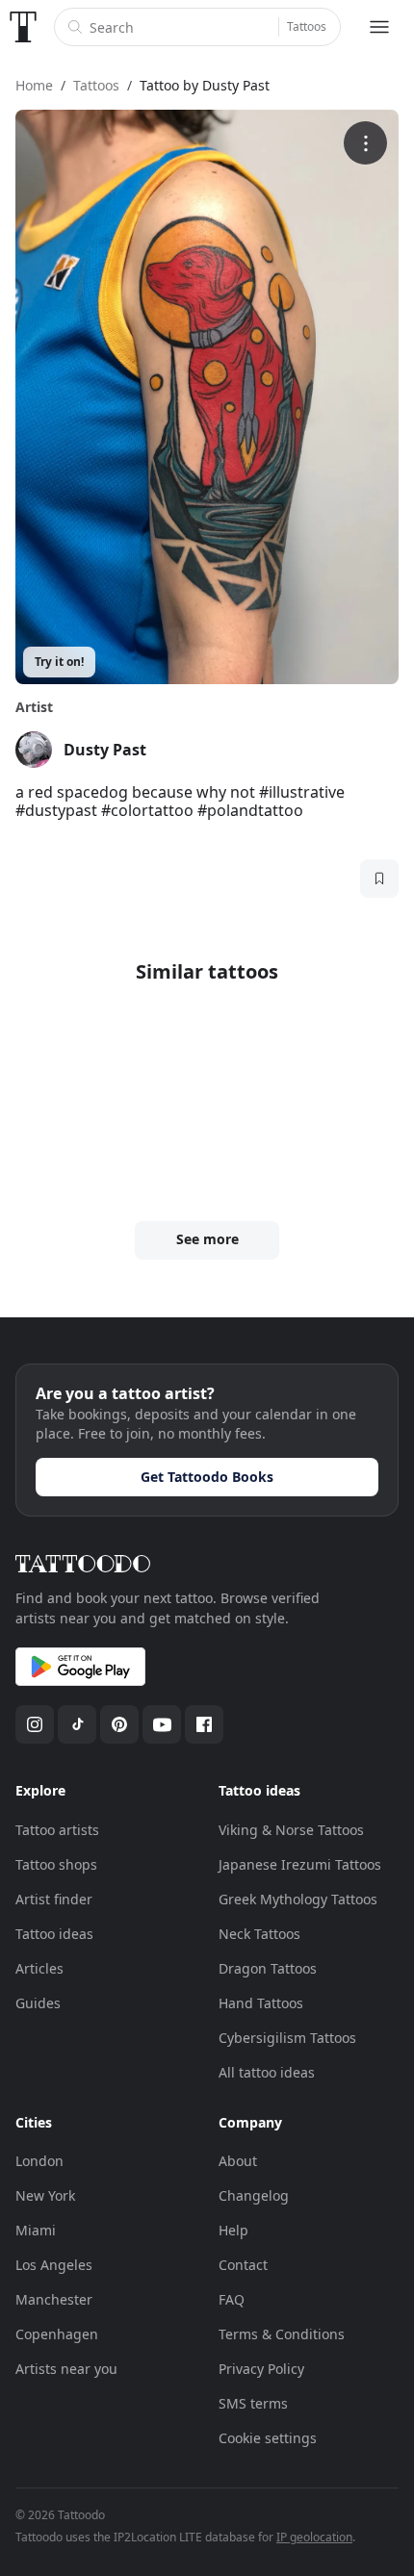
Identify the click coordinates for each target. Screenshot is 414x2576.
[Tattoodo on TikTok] (77, 1724)
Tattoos (307, 26)
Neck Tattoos (259, 1934)
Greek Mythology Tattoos (298, 1899)
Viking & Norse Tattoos (291, 1830)
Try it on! (59, 662)
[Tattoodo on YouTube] (162, 1724)
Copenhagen (57, 2334)
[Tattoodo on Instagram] (35, 1724)
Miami (36, 2230)
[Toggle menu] (379, 27)
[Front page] (23, 27)
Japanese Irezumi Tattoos (300, 1864)
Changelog (254, 2195)
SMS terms (253, 2403)
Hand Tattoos (261, 2003)
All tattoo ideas (267, 2072)
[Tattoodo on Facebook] (204, 1724)
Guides (38, 2003)
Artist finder (54, 1899)
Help (233, 2230)
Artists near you (66, 2369)
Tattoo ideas (54, 1934)
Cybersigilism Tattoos (287, 2038)
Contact (243, 2265)
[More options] (365, 143)
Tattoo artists (57, 1830)
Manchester (54, 2299)
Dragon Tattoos (268, 1968)
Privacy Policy (261, 2369)
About (238, 2161)
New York (45, 2195)
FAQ (232, 2299)
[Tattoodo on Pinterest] (119, 1724)
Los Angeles (54, 2265)
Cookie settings (268, 2438)
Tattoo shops (56, 1864)
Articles (39, 1968)
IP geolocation (314, 2537)
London (39, 2161)
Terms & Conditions (282, 2334)
